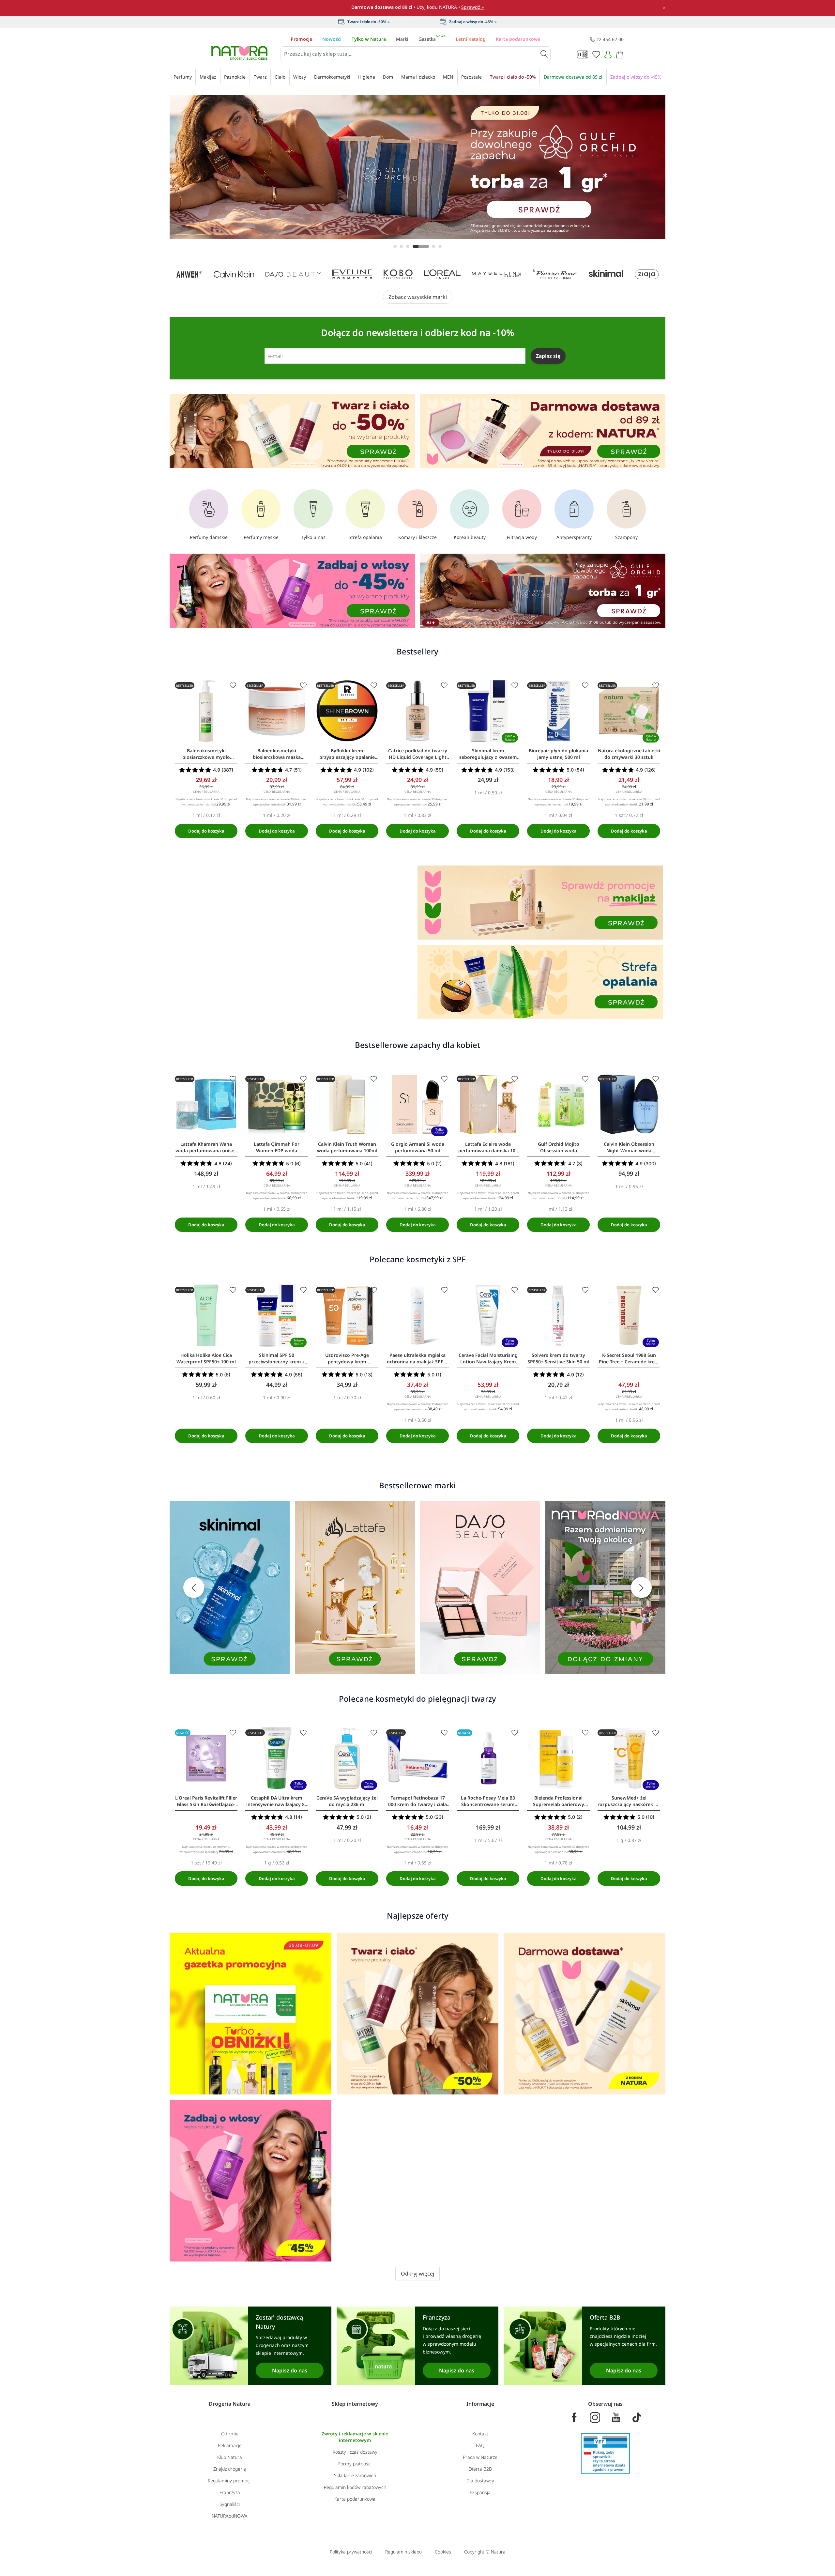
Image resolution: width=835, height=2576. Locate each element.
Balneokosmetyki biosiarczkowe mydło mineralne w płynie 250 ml (206, 754)
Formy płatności (355, 2464)
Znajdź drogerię (230, 2469)
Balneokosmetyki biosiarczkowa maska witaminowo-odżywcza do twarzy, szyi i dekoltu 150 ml (277, 754)
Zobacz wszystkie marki (418, 297)
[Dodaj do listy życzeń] (233, 685)
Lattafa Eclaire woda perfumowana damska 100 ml (488, 1147)
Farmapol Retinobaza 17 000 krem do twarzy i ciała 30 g (417, 1801)
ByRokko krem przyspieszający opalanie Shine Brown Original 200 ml (347, 754)
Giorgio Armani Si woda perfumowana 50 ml (418, 1147)
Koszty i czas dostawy (355, 2452)
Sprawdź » (472, 7)
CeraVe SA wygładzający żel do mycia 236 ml (347, 1801)
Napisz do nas (290, 2370)
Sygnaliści (230, 2504)
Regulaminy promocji (230, 2481)
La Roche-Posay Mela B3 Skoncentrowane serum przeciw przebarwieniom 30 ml (488, 1801)
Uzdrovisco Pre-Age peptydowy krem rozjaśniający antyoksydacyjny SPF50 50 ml (347, 1358)
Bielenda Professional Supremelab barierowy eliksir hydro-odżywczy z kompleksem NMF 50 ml (559, 1801)
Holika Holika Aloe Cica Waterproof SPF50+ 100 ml (206, 1358)
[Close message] (493, 89)
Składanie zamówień (355, 2475)
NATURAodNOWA (230, 2516)
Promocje (301, 39)
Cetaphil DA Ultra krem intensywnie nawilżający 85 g (277, 1801)
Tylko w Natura (369, 39)
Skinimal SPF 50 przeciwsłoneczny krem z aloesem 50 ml (277, 1358)
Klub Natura (230, 2457)
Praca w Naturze (480, 2457)
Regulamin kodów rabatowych (355, 2487)
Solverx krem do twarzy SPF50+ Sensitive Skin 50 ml (558, 1358)
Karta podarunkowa (518, 39)
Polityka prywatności (351, 2552)
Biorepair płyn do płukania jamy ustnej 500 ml (558, 754)
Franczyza (230, 2492)
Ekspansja (480, 2492)
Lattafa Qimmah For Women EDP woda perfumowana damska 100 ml (277, 1147)
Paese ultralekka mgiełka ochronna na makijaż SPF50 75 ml (418, 1358)
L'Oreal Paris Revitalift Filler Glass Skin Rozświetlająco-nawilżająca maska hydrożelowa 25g (206, 1801)
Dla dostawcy (480, 2481)
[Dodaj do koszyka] (206, 831)
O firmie (230, 2434)
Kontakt (480, 2434)
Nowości (332, 39)
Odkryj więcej (417, 2274)
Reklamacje (230, 2445)
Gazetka (432, 39)
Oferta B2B (480, 2469)
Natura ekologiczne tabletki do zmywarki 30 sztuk (629, 754)
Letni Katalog (471, 39)
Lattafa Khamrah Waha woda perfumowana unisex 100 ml (206, 1147)
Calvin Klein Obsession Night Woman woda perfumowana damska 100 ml (629, 1147)
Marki (402, 39)
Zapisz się (548, 356)
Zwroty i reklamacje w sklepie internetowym (355, 2437)
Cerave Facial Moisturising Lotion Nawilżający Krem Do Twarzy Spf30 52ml (488, 1358)
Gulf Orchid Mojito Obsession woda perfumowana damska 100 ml (559, 1147)
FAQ (480, 2445)
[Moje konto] (608, 54)
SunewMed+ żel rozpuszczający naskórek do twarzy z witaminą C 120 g (629, 1801)
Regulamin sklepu (403, 2552)
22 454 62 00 (610, 39)
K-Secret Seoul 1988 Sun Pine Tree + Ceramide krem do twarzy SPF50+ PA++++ (629, 1358)
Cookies (443, 2552)
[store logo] (239, 53)
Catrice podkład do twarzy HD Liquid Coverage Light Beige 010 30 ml (418, 754)
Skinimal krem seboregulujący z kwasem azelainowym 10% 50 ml (488, 754)
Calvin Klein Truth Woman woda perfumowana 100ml (347, 1147)
